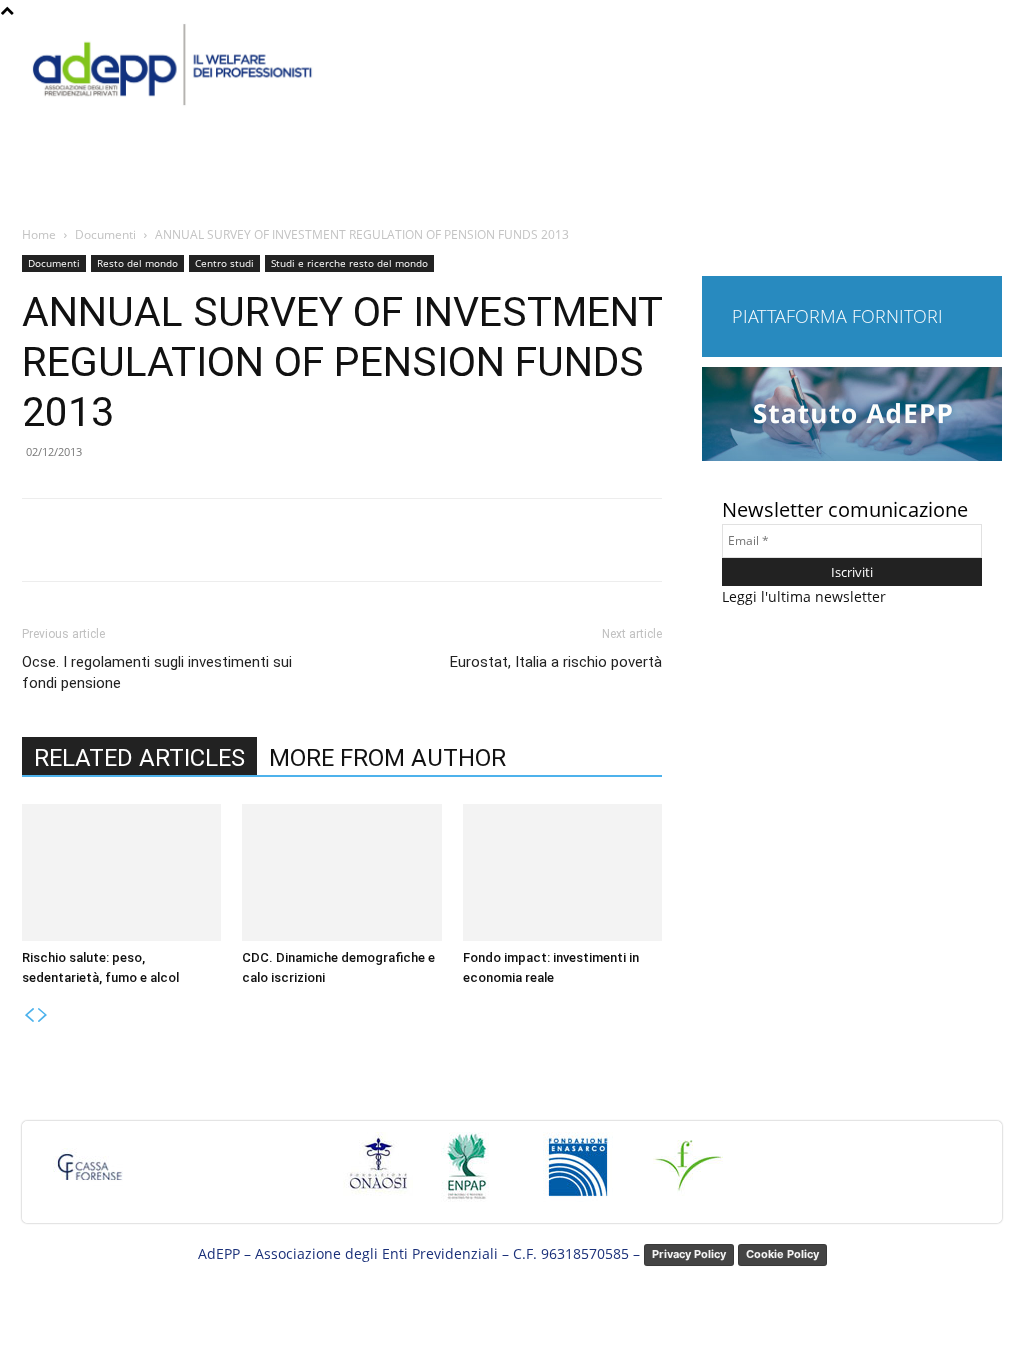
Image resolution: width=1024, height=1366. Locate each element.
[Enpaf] (688, 1176)
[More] (348, 540)
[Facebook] (163, 540)
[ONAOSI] (378, 1176)
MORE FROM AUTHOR (387, 758)
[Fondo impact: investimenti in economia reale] (562, 872)
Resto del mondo (137, 263)
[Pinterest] (255, 540)
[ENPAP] (468, 1176)
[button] (980, 182)
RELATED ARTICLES (139, 758)
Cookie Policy (782, 1254)
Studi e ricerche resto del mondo (349, 263)
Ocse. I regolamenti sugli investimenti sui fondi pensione (157, 672)
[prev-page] (29, 1015)
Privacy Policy (689, 1254)
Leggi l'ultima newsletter (804, 596)
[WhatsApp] (301, 540)
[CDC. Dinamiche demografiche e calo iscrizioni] (341, 872)
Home (39, 234)
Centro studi (224, 263)
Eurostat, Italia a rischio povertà (556, 662)
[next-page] (43, 1015)
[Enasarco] (578, 1176)
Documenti (105, 234)
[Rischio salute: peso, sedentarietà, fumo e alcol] (121, 872)
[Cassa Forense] (88, 1176)
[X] (209, 540)
